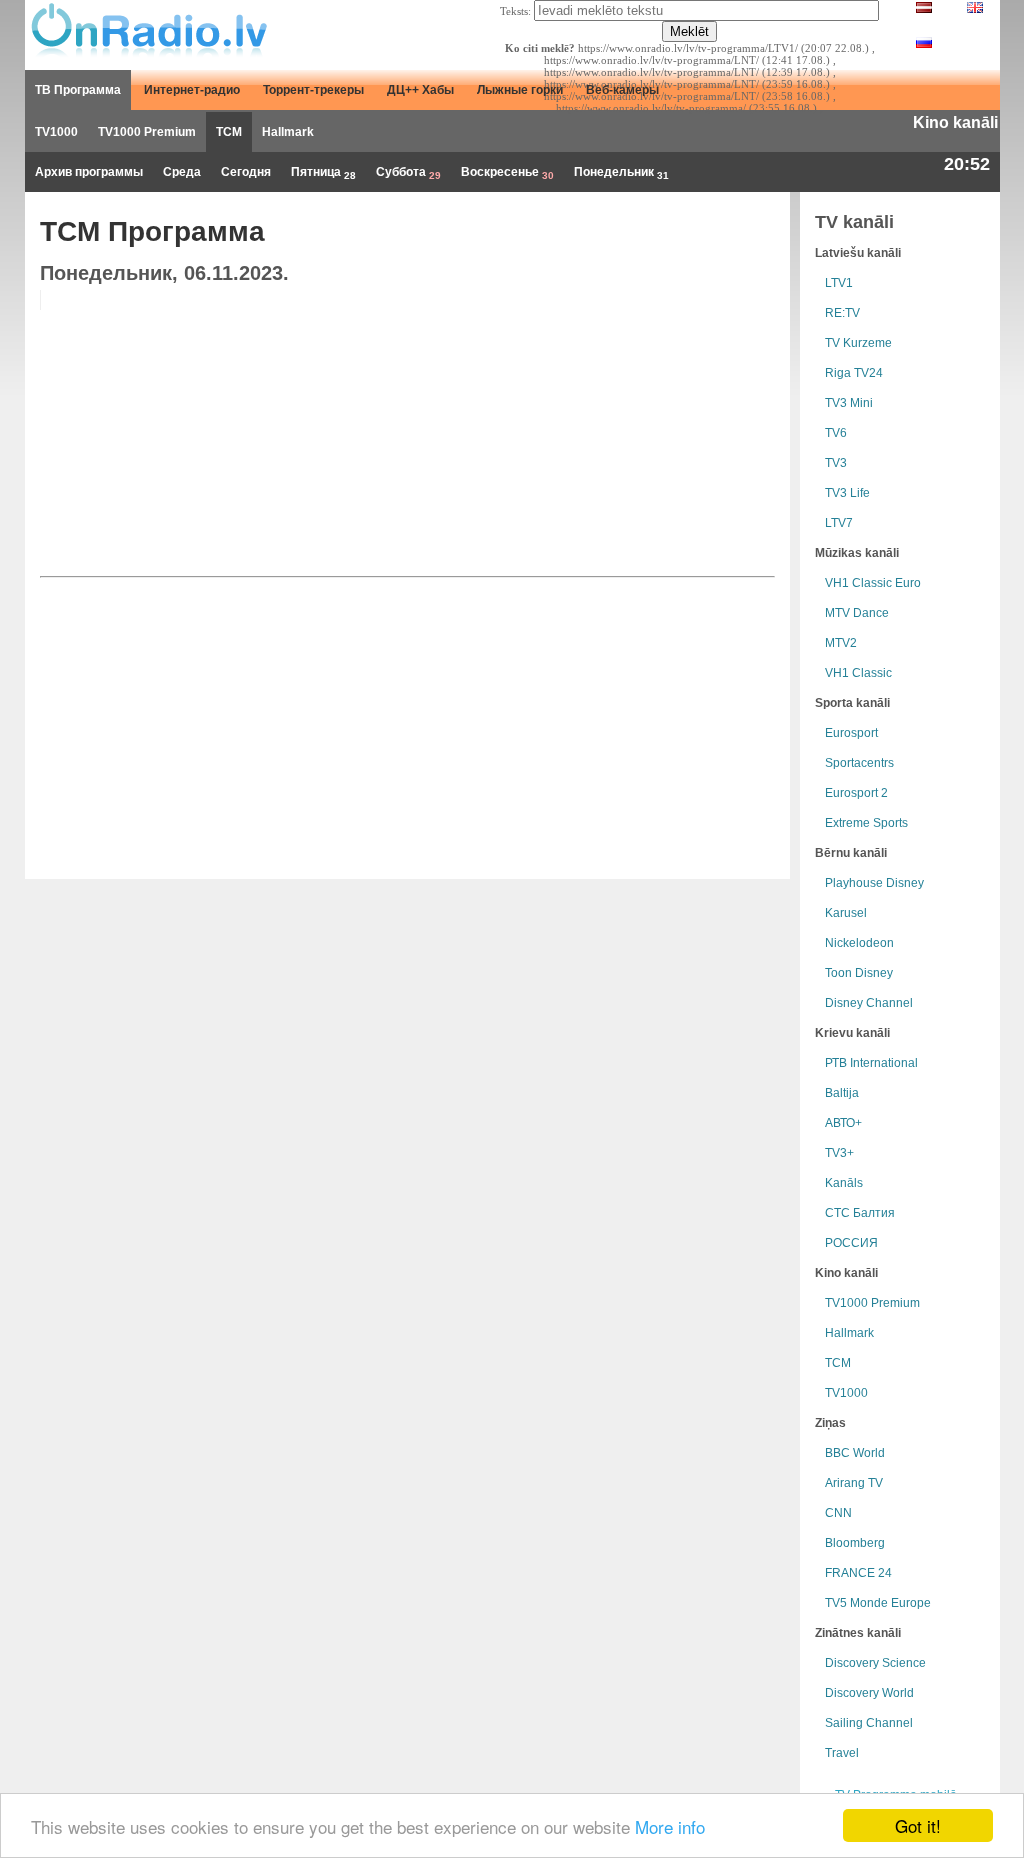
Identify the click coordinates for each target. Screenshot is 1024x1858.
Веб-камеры (622, 90)
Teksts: (515, 11)
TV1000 (56, 132)
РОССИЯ (851, 1243)
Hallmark (288, 132)
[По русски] (924, 44)
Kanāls (844, 1183)
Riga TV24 (854, 373)
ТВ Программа (78, 90)
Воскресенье (507, 173)
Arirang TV (854, 1483)
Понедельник (621, 173)
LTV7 (839, 523)
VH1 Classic (858, 673)
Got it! (918, 1825)
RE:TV (842, 313)
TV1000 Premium (147, 132)
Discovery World (869, 1693)
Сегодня (246, 172)
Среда (182, 172)
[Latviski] (924, 9)
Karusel (846, 913)
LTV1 (839, 283)
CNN (838, 1513)
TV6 (836, 433)
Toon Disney (859, 973)
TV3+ (839, 1153)
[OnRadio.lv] (147, 30)
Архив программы (89, 172)
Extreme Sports (866, 823)
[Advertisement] (622, 430)
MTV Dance (857, 613)
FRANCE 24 (858, 1573)
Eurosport (851, 733)
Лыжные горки (520, 90)
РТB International (871, 1063)
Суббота (408, 173)
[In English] (975, 9)
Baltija (842, 1093)
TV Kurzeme (858, 343)
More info (670, 1826)
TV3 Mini (849, 403)
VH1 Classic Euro (873, 583)
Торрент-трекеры (313, 90)
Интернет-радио (192, 90)
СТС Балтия (860, 1213)
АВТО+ (843, 1123)
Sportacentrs (859, 763)
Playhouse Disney (874, 883)
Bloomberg (855, 1543)
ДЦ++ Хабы (420, 90)
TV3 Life (847, 493)
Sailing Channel (869, 1723)
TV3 (836, 463)
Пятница (323, 173)
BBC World (855, 1453)
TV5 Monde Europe (878, 1603)
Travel (842, 1753)
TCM (229, 132)
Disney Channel (869, 1003)
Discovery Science (875, 1663)
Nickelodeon (859, 943)
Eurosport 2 (856, 793)
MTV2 (841, 643)
